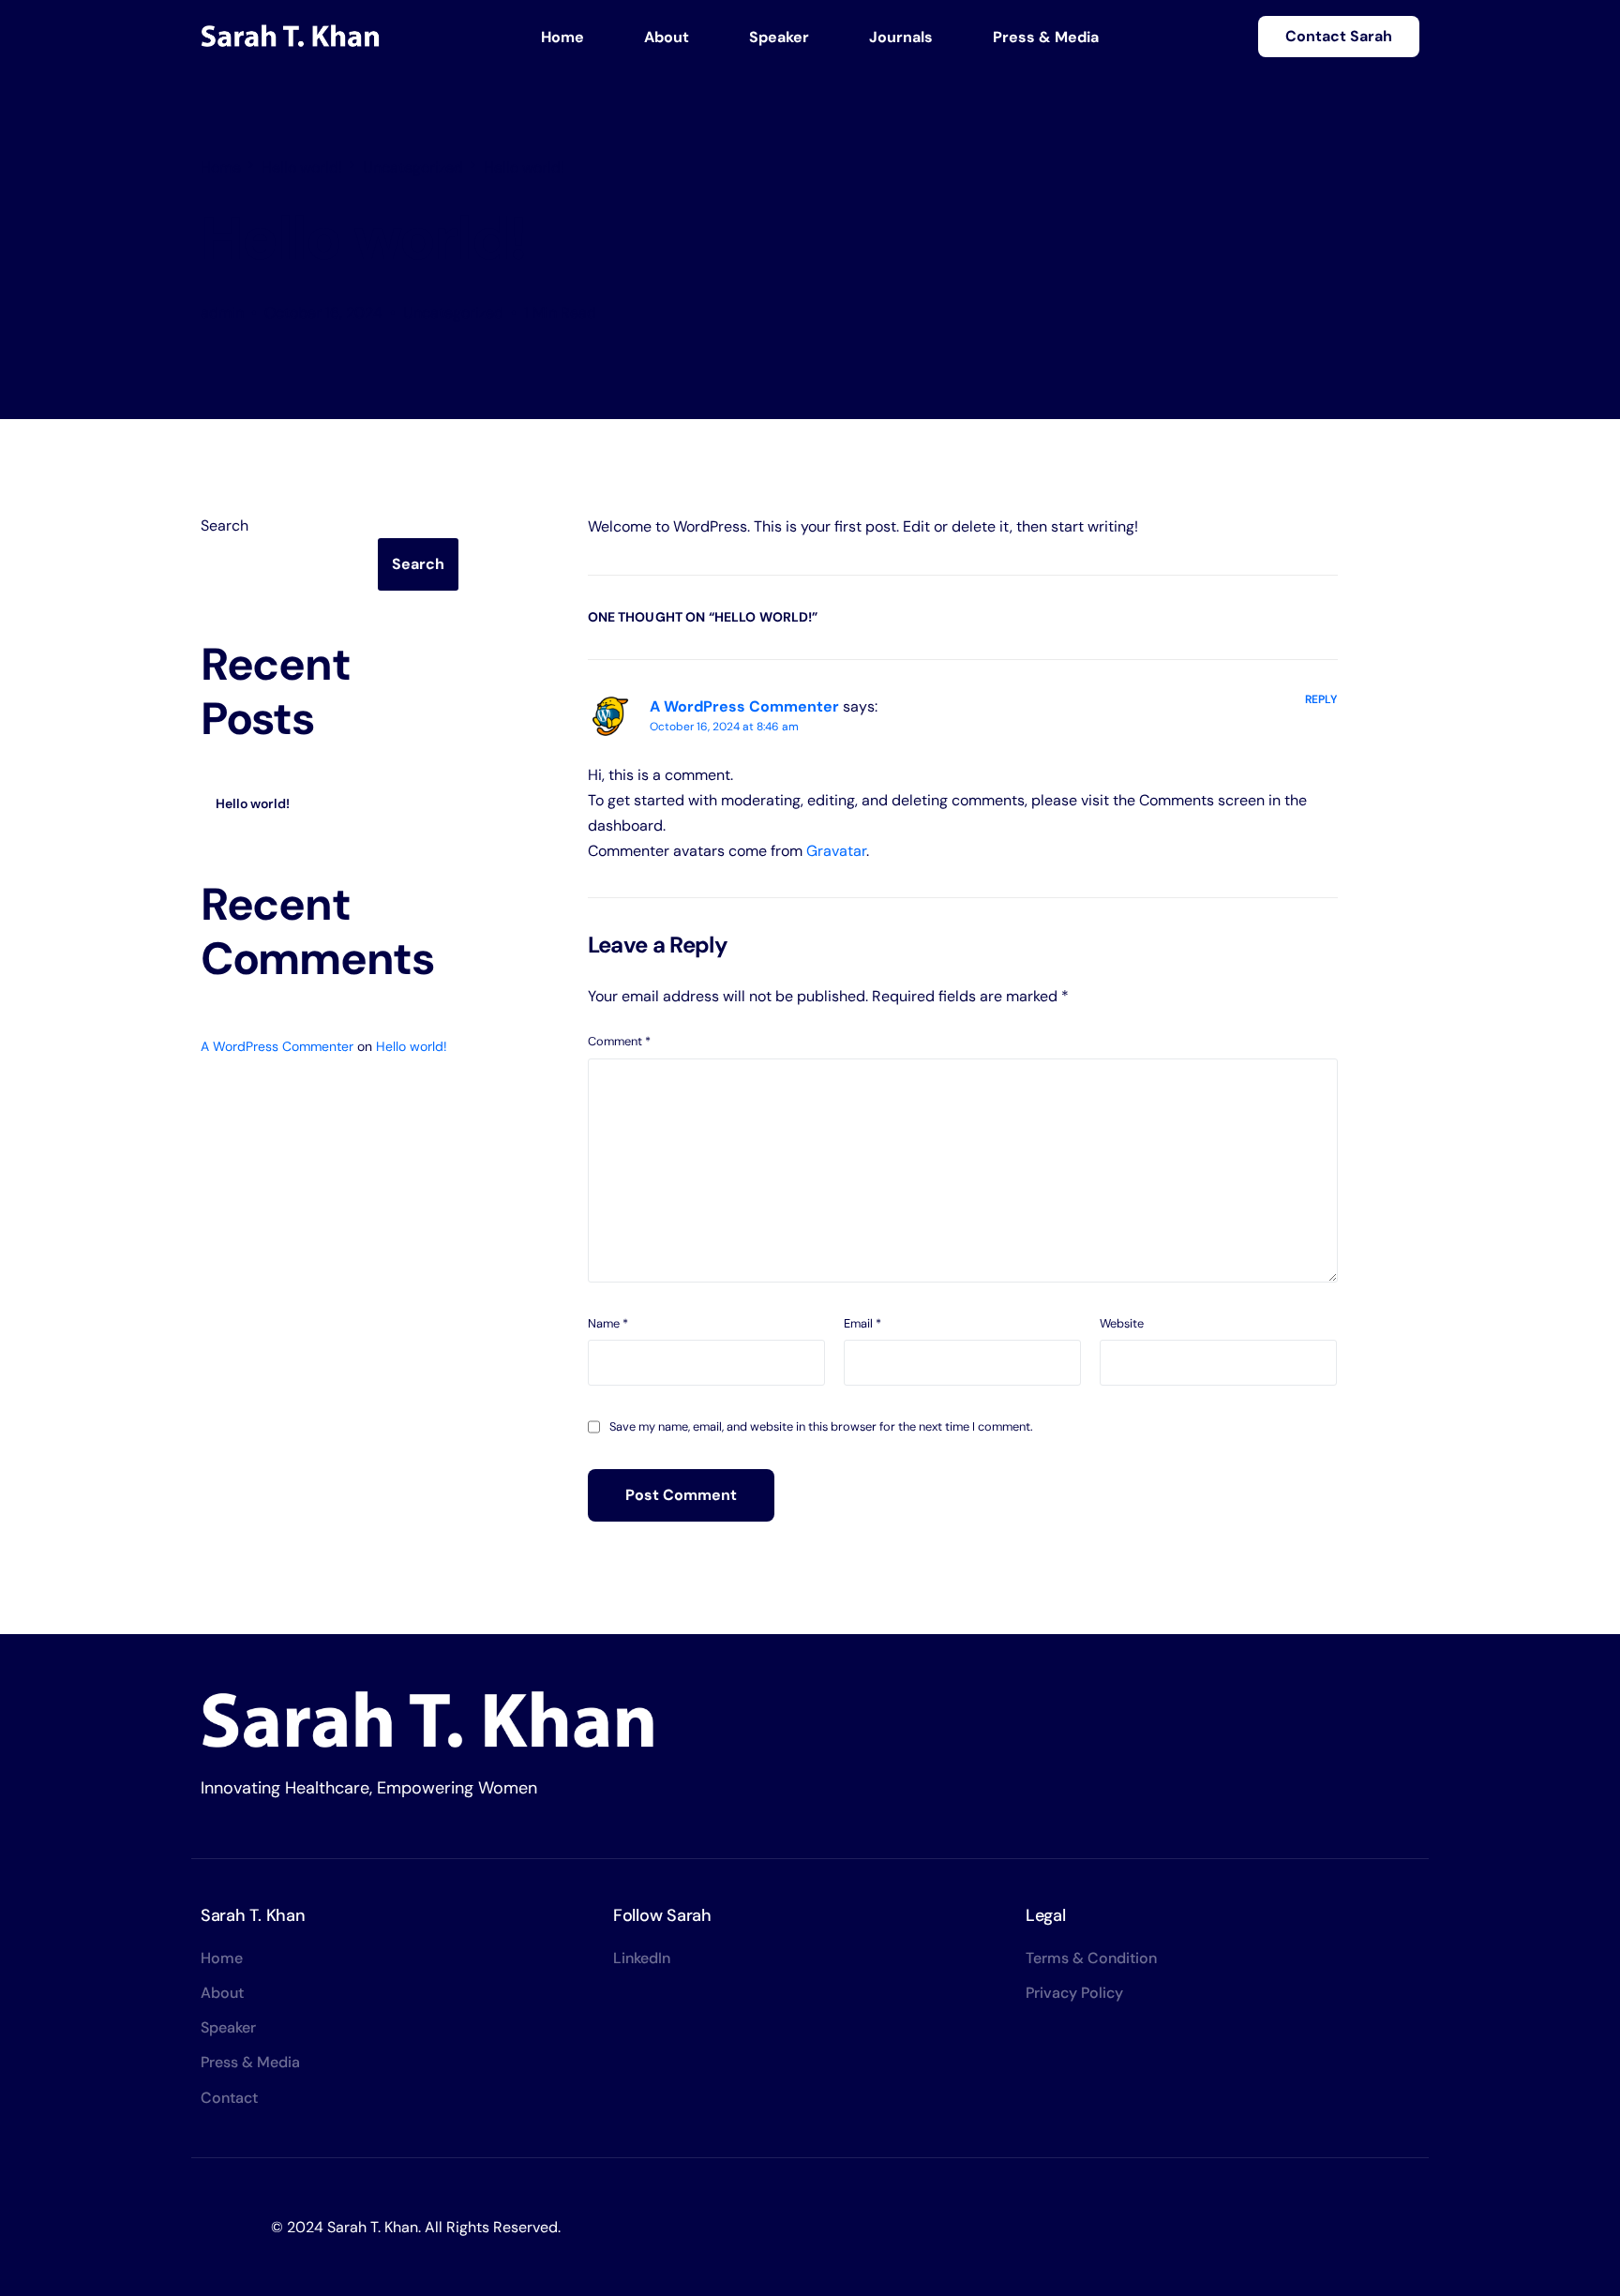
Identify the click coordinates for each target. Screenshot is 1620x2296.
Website (1122, 1323)
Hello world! (253, 803)
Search (225, 525)
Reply (1321, 699)
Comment (619, 1041)
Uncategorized (453, 313)
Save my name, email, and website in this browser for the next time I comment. (821, 1426)
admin (222, 313)
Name (608, 1323)
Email (862, 1323)
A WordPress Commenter (744, 706)
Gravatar (836, 851)
